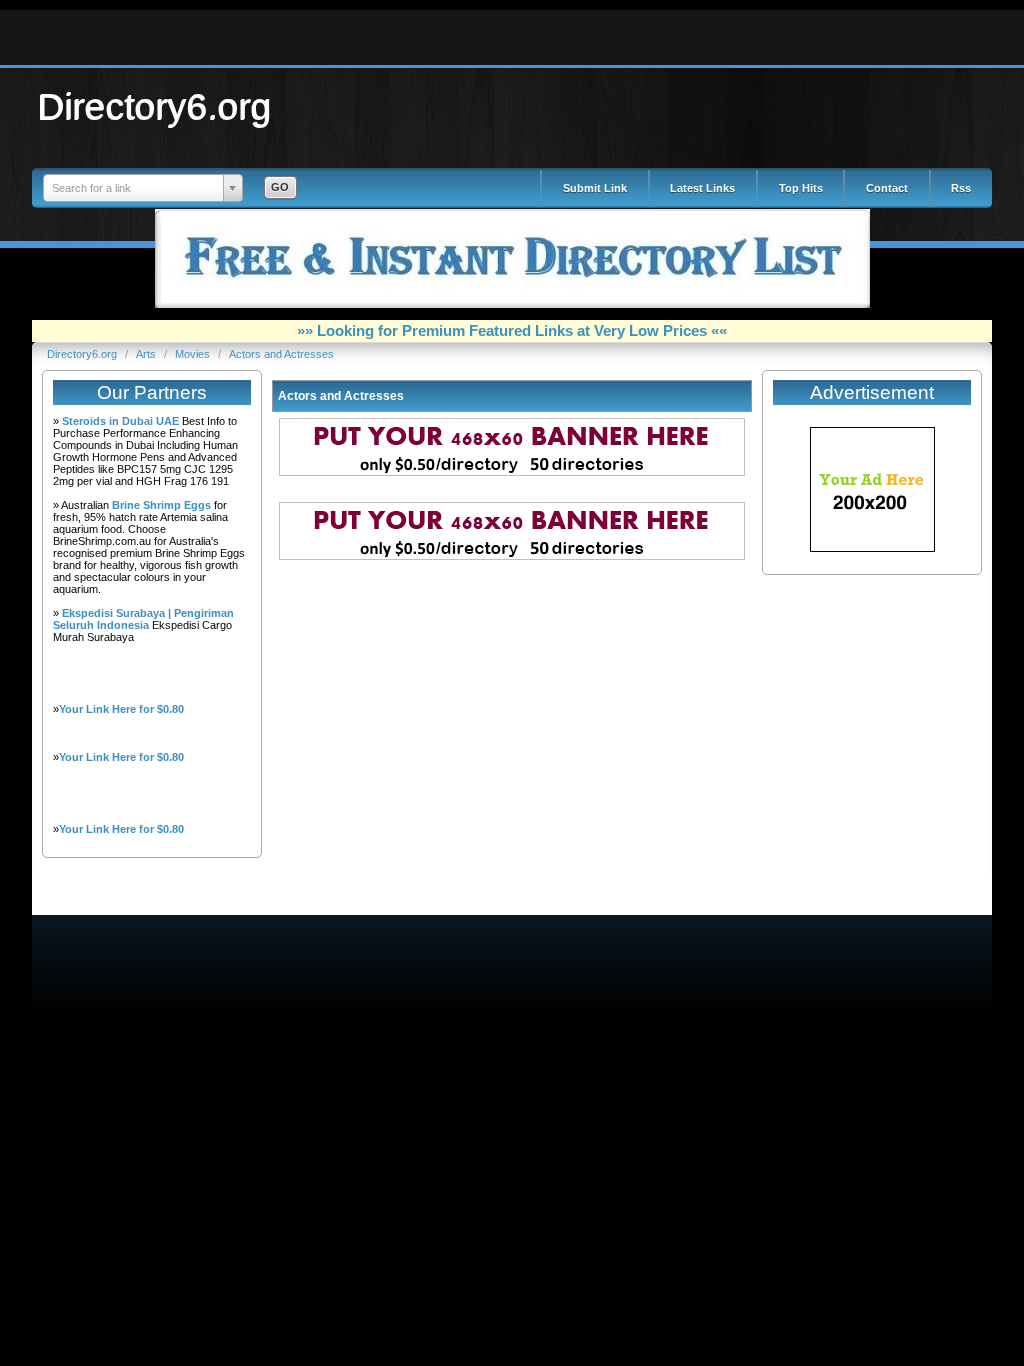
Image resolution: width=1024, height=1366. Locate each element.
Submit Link (595, 188)
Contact (887, 188)
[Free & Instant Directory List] (512, 304)
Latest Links (702, 188)
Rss (961, 188)
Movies (194, 354)
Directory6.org (155, 106)
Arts (147, 354)
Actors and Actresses (281, 354)
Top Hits (801, 188)
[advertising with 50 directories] (872, 548)
